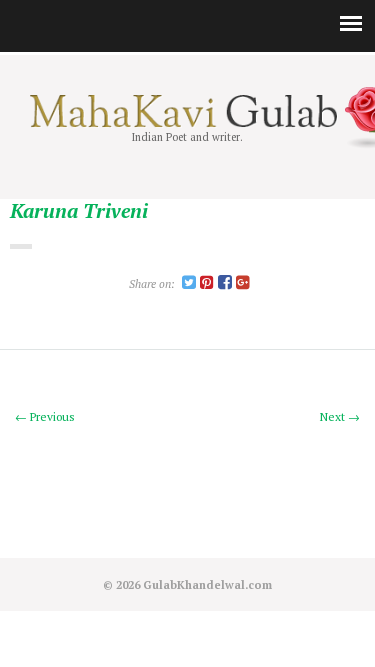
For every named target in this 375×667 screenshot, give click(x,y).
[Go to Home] (187, 123)
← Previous (45, 416)
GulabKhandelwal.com (207, 584)
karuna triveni (79, 211)
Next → (340, 416)
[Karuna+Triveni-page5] (189, 283)
